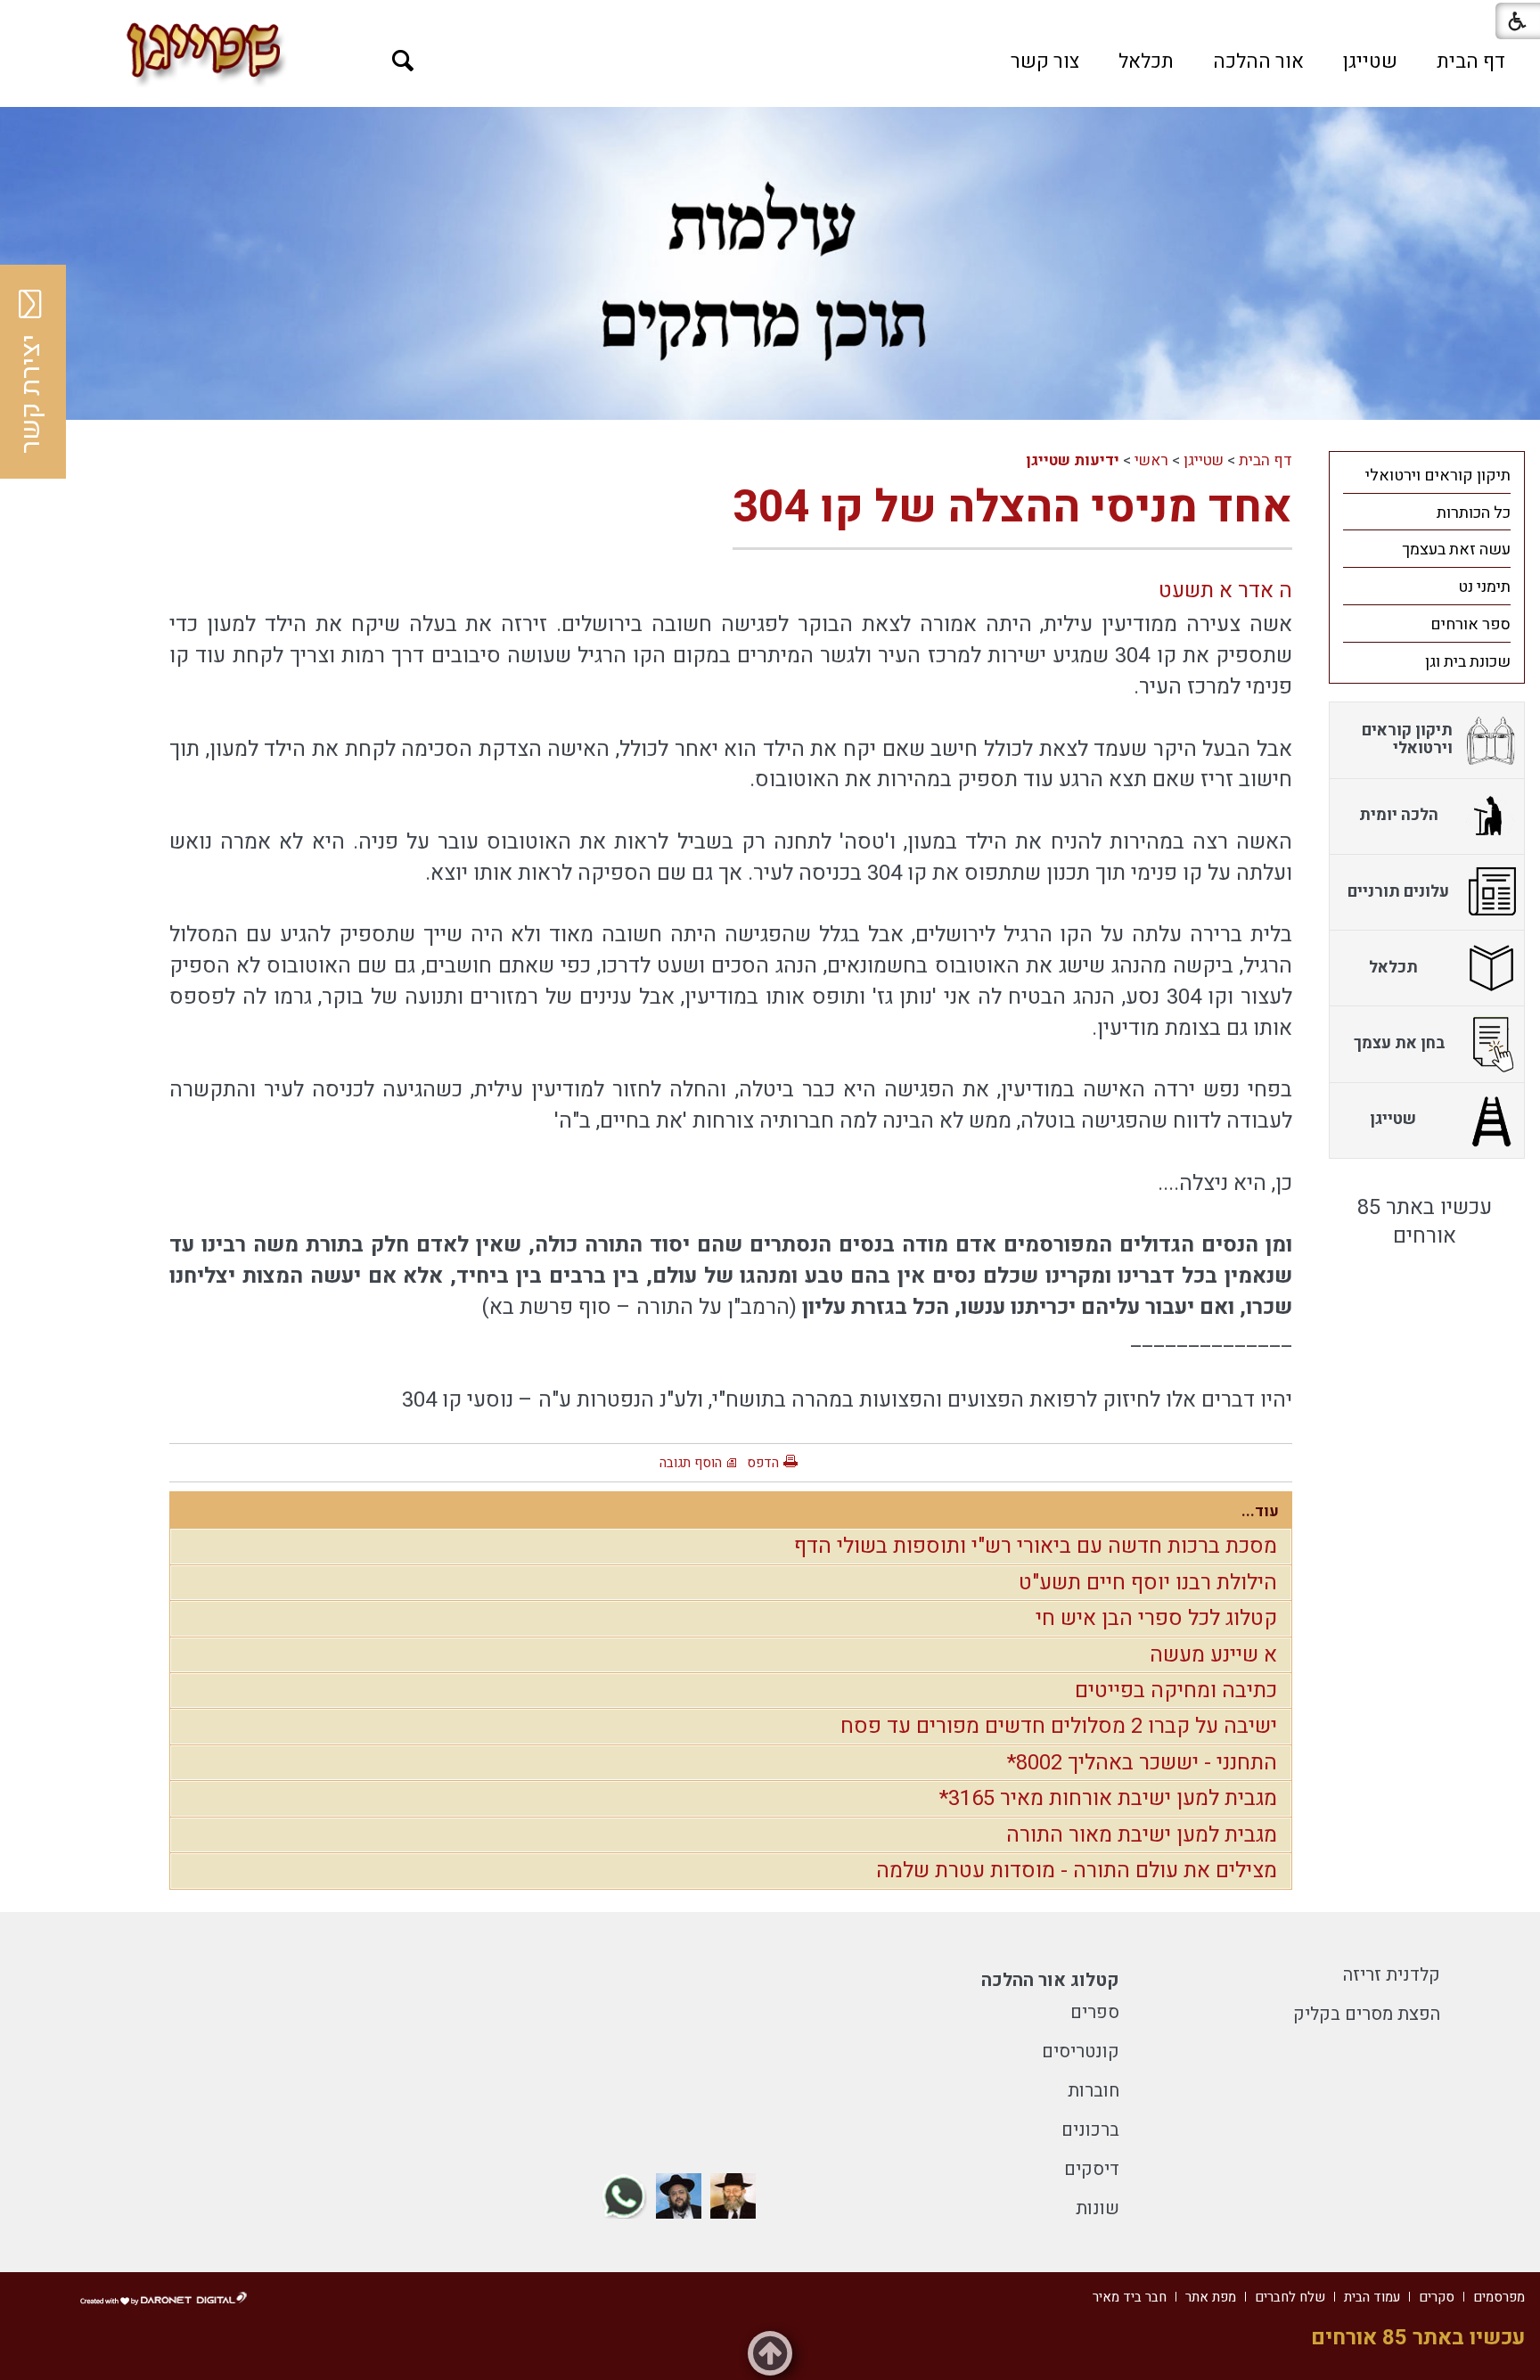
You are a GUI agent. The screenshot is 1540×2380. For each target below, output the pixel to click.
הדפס (763, 1463)
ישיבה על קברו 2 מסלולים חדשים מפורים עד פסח (1059, 1726)
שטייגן (1370, 62)
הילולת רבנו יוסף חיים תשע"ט (1148, 1583)
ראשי (1151, 460)
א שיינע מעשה (1213, 1655)
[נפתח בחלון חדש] (733, 2196)
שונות (1098, 2208)
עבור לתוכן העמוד (770, 18)
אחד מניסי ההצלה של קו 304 (1012, 508)
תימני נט (1484, 587)
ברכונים (1090, 2130)
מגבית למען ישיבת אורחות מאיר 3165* (1108, 1798)
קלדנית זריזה (1392, 1975)
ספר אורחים (1470, 624)
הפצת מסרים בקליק (1367, 2014)
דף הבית (1471, 62)
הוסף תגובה (691, 1463)
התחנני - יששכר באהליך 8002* (1142, 1763)
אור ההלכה (1258, 62)
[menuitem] (1471, 62)
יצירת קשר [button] (31, 394)
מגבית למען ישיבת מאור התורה (1142, 1835)
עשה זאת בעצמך (1456, 550)
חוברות (1094, 2091)
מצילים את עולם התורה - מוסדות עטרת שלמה (1077, 1871)
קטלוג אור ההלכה (1050, 1980)
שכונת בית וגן (1468, 662)
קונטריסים (1081, 2052)
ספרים (1095, 2012)
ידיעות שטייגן (1073, 460)
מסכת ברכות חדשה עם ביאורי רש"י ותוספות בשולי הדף (1036, 1546)
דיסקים (1092, 2169)
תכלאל (1146, 62)
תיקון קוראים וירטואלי (1438, 476)
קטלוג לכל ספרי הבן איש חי (1156, 1618)
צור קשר (1045, 62)
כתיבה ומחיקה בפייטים (1176, 1691)
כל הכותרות (1474, 513)
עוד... (1260, 1511)
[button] (403, 61)
